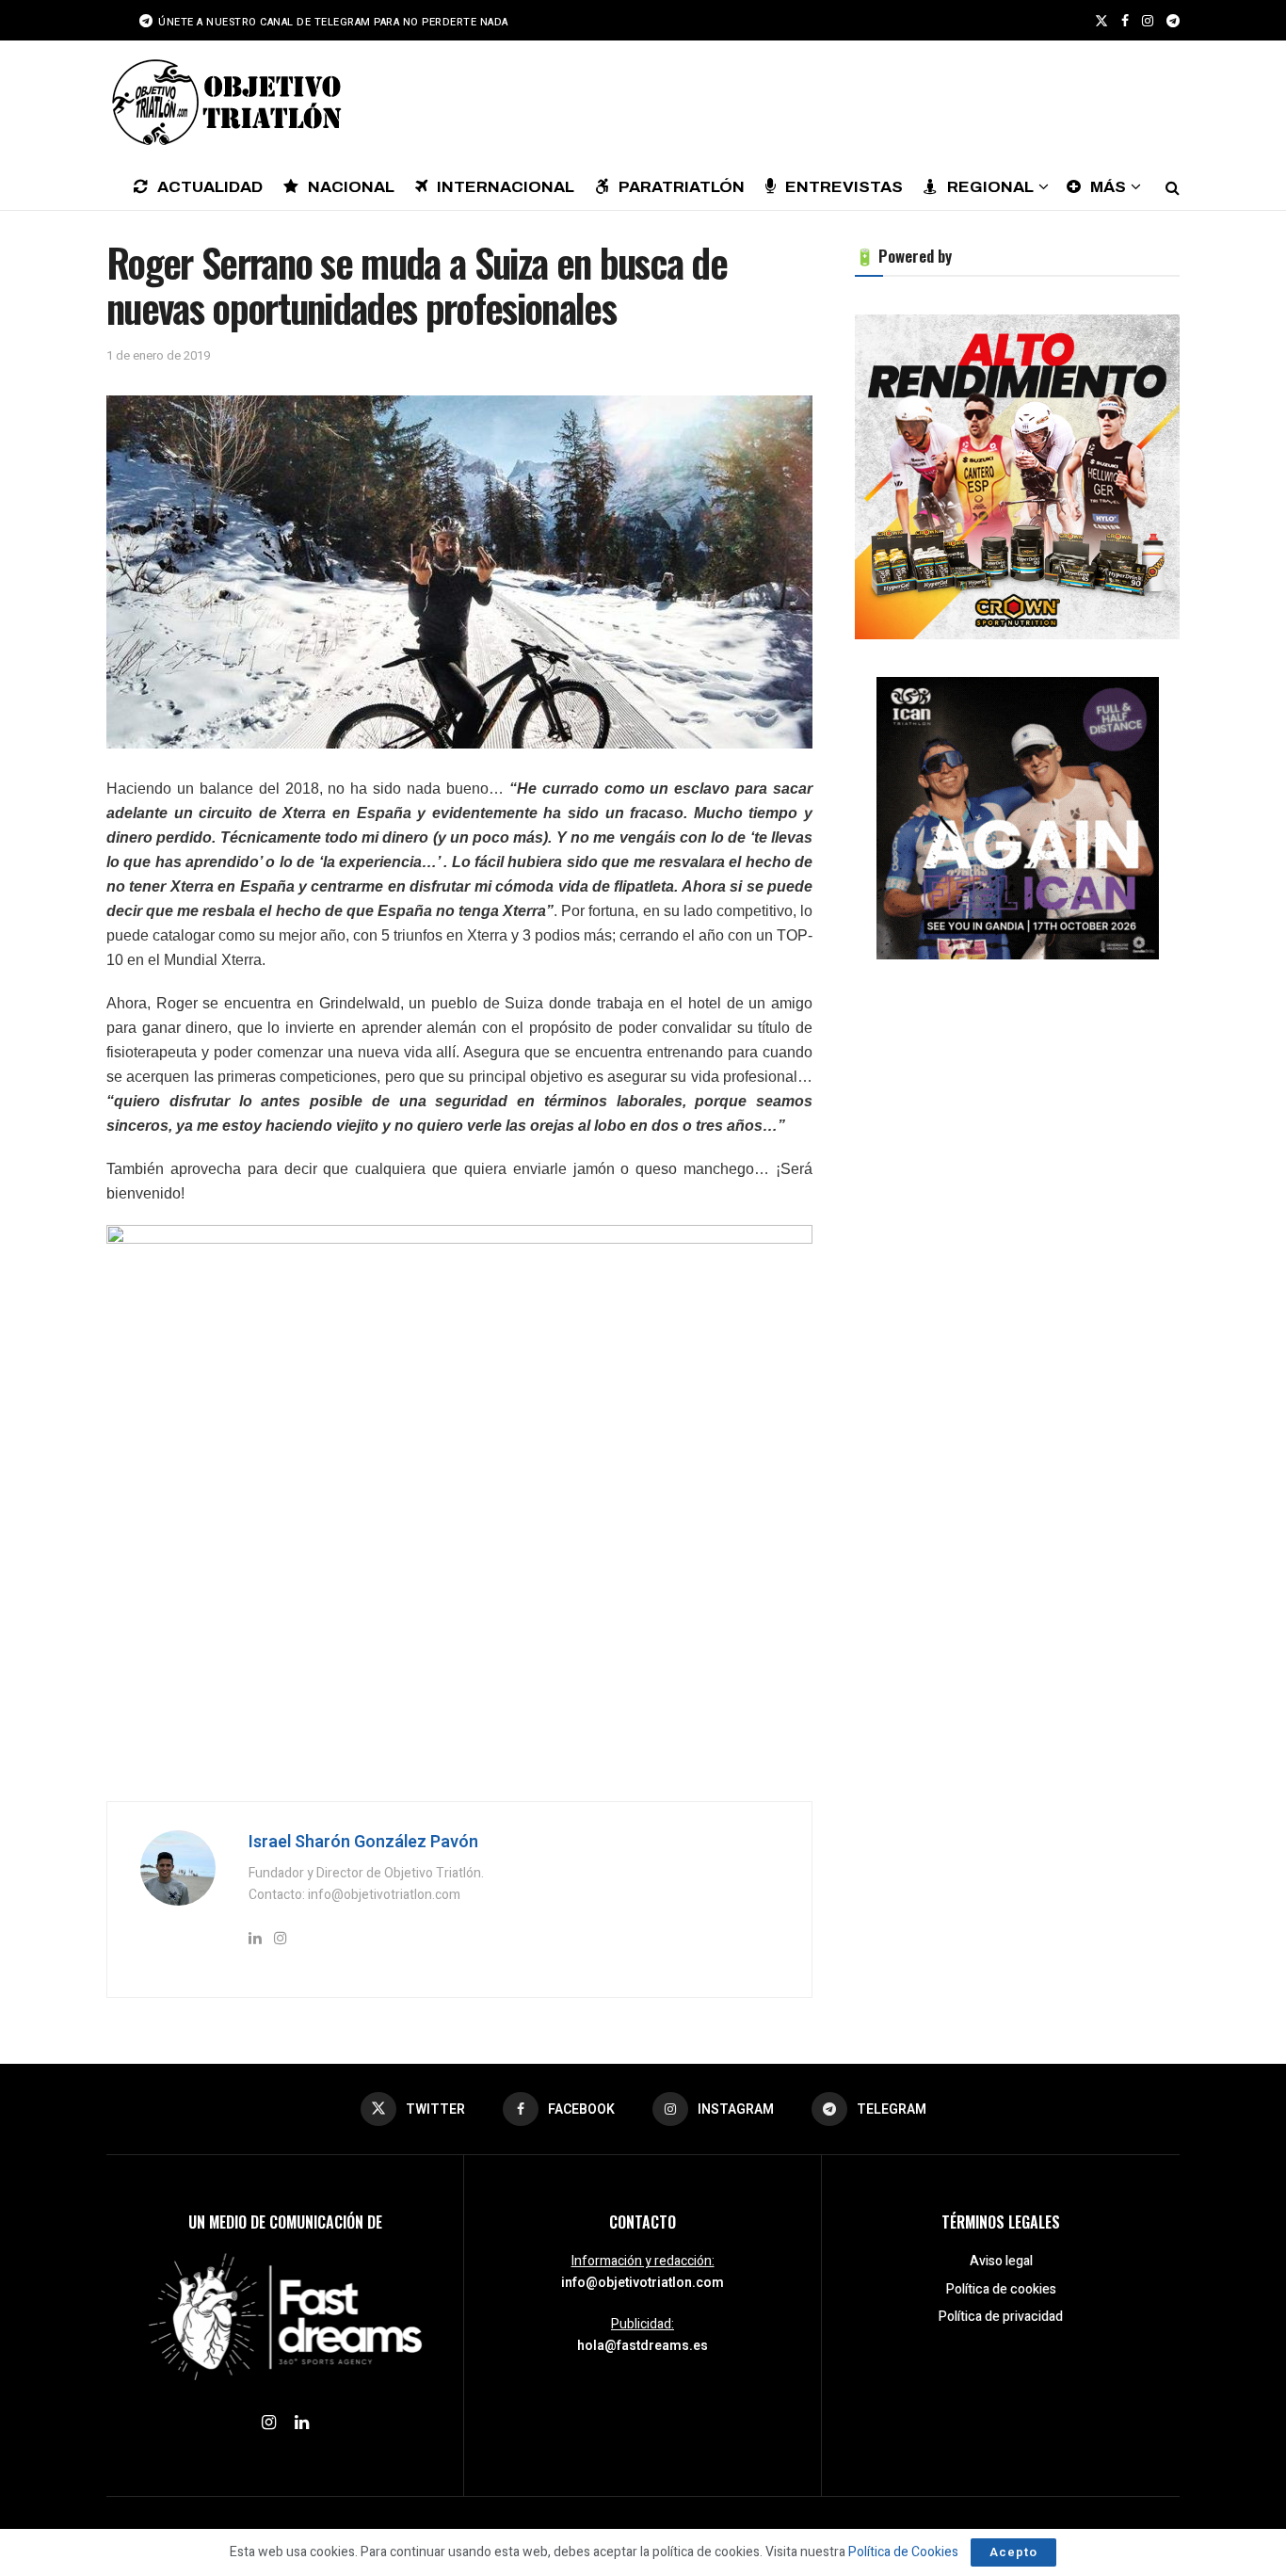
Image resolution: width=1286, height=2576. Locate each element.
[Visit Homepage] (224, 102)
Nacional (351, 187)
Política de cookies (1001, 2289)
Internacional (506, 187)
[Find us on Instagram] (1148, 21)
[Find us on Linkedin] (302, 2423)
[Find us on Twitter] (1101, 21)
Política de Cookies (903, 2552)
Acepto (1013, 2552)
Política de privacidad (1001, 2317)
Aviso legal (1001, 2261)
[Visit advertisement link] (1017, 477)
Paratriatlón (682, 187)
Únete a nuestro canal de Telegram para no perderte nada (332, 22)
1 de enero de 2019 (158, 355)
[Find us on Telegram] (1173, 21)
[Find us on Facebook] (1125, 21)
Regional (990, 187)
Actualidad (210, 187)
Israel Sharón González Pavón (363, 1842)
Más (1108, 187)
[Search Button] (1173, 186)
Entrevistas (844, 187)
